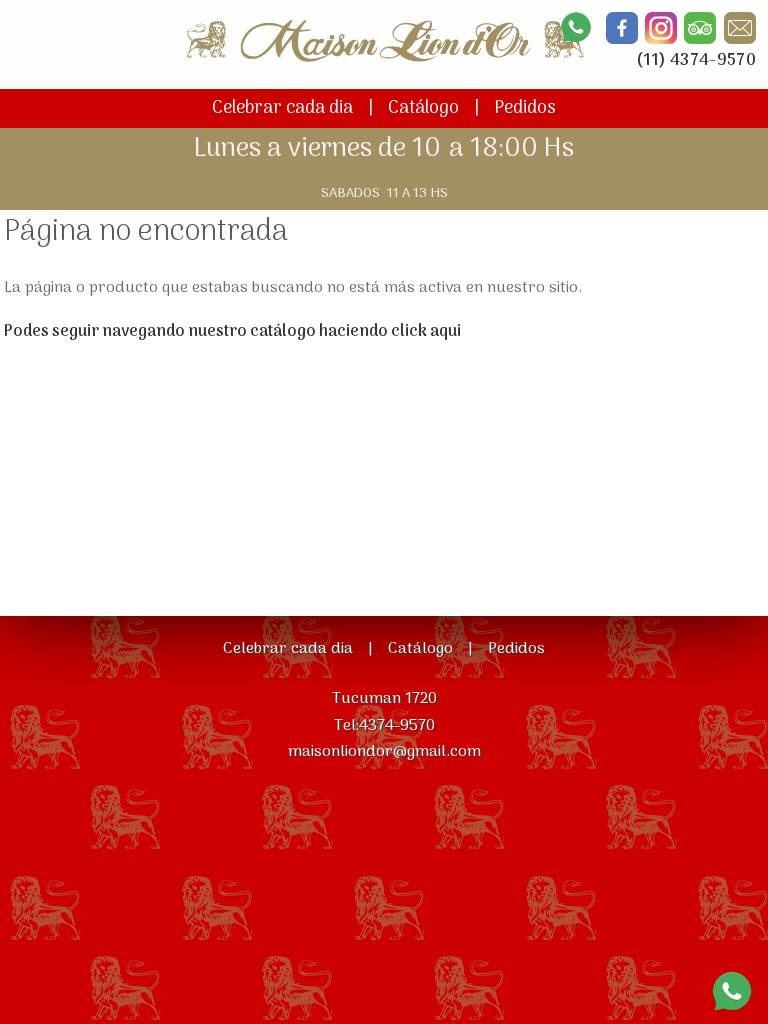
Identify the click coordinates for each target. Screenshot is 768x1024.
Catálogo (423, 108)
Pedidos (525, 108)
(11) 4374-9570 (696, 61)
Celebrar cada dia (282, 108)
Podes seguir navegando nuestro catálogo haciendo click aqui (232, 332)
